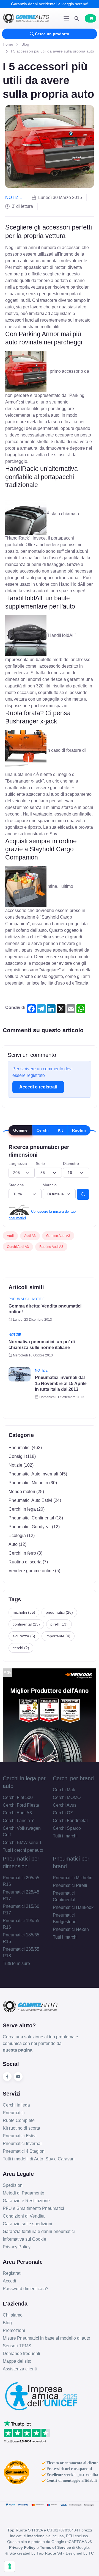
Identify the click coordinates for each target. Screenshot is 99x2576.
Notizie (14, 197)
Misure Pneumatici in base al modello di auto (46, 2338)
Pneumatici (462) (25, 1448)
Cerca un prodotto (52, 34)
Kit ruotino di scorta (21, 2128)
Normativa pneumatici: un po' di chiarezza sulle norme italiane (42, 1345)
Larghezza (18, 1163)
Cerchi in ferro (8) (25, 1553)
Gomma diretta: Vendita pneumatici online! (45, 1309)
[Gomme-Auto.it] (26, 18)
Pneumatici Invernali (23, 2144)
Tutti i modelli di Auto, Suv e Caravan (39, 2159)
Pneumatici (19, 1299)
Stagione (16, 1185)
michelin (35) (24, 1612)
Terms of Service (55, 2547)
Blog (25, 44)
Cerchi (43, 1130)
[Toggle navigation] (66, 18)
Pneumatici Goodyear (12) (34, 1527)
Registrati (12, 2273)
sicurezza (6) (24, 1636)
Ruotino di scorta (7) (28, 1562)
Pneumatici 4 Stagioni (24, 2151)
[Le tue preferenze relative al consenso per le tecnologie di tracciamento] (10, 2566)
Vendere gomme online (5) (34, 1571)
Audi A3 (30, 1236)
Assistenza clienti (20, 2369)
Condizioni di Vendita (24, 2216)
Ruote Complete (19, 2120)
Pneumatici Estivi (20, 2136)
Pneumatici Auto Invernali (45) (38, 1474)
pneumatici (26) (59, 1612)
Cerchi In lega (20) (27, 1509)
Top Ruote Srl (49, 2553)
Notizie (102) (21, 1465)
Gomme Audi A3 (58, 1236)
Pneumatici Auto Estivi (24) (35, 1500)
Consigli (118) (22, 1456)
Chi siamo (13, 2315)
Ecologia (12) (22, 1536)
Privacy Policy (17, 2247)
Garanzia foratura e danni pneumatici (39, 2231)
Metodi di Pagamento (24, 2193)
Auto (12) (17, 1544)
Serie (40, 1163)
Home (8, 44)
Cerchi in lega (16, 2105)
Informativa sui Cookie (24, 2239)
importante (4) (58, 1636)
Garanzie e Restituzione (26, 2201)
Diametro (71, 1163)
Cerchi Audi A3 (18, 1247)
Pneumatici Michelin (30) (33, 1483)
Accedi (9, 2281)
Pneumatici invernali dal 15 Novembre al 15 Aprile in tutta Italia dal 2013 (61, 1383)
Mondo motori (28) (26, 1492)
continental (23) (26, 1624)
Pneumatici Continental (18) (36, 1518)
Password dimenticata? (26, 2289)
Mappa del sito (17, 2361)
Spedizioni (13, 2185)
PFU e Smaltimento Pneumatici (33, 2208)
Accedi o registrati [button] (38, 1087)
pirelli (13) (59, 1624)
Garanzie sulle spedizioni (28, 2224)
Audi (10, 1236)
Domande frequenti (21, 2353)
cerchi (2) (21, 1648)
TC (91, 2553)
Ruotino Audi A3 (51, 1247)
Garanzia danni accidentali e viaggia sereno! (50, 4)
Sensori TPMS (17, 2346)
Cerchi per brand (73, 1778)
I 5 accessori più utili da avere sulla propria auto (53, 51)
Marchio (50, 1185)
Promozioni (14, 2330)
